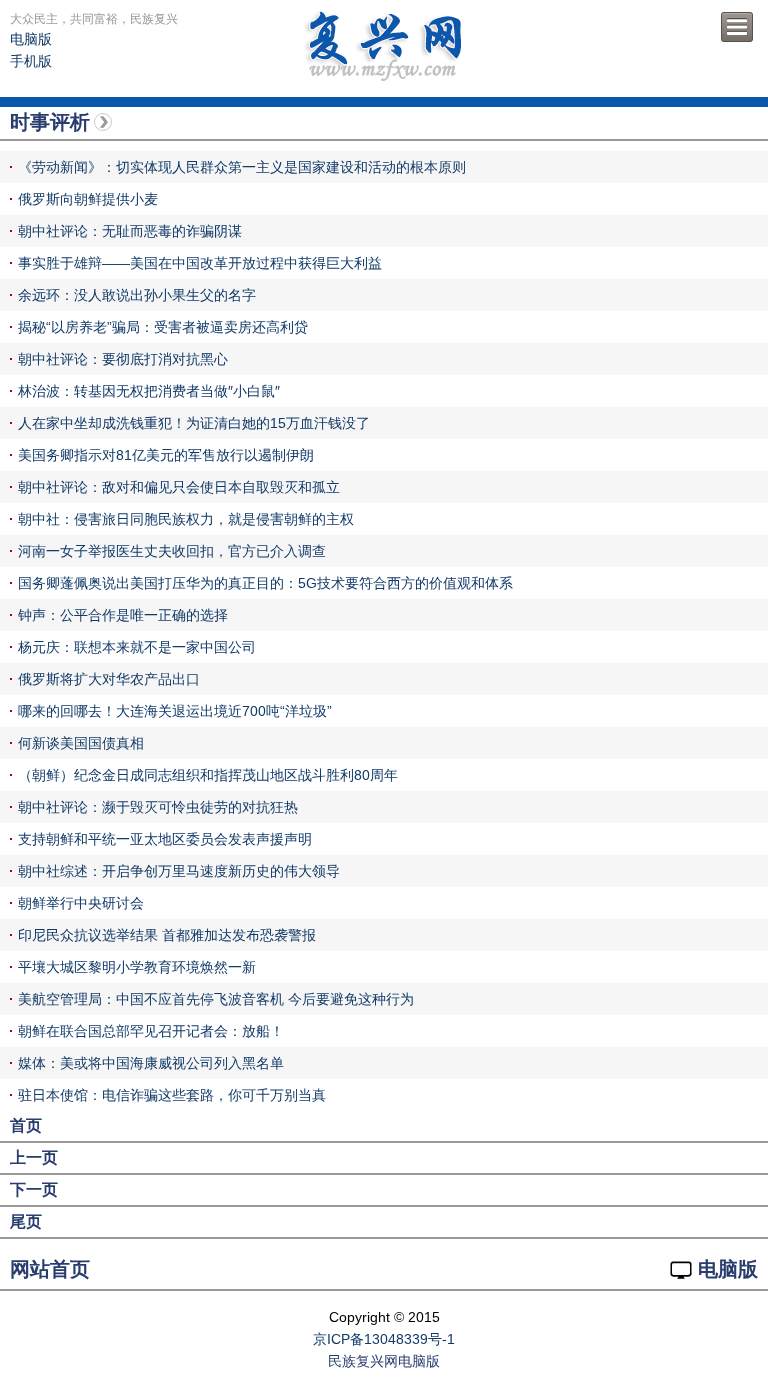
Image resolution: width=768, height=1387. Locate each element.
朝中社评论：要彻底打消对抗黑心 (123, 359)
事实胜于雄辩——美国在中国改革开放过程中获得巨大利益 (200, 263)
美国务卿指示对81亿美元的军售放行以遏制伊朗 (166, 455)
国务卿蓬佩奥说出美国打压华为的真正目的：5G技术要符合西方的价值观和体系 (265, 583)
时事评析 (50, 122)
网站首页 (50, 1269)
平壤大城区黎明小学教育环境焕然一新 (137, 967)
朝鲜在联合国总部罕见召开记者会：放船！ (151, 1031)
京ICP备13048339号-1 (384, 1339)
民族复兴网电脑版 (384, 1361)
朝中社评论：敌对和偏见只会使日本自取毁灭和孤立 (179, 487)
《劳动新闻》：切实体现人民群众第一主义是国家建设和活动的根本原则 (242, 167)
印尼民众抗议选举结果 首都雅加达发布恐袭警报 (167, 935)
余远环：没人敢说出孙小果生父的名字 (137, 295)
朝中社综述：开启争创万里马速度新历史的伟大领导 (179, 871)
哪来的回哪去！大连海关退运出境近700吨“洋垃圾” (175, 711)
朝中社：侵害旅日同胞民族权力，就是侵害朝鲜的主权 (186, 519)
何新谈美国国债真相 (81, 743)
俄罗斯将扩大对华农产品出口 (109, 679)
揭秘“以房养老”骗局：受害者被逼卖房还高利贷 (163, 327)
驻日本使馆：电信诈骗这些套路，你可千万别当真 (172, 1095)
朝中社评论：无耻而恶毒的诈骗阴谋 (130, 231)
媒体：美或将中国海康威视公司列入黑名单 (151, 1063)
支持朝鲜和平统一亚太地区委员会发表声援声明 (165, 839)
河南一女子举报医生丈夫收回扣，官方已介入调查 (172, 551)
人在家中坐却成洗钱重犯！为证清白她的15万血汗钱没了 (194, 423)
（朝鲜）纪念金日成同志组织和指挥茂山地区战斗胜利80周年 (208, 775)
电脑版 (31, 39)
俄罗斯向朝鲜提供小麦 (88, 199)
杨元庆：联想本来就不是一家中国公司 (137, 647)
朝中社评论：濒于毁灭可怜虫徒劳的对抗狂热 (158, 807)
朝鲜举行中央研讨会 (81, 903)
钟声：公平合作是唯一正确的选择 (123, 615)
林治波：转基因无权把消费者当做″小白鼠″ (149, 391)
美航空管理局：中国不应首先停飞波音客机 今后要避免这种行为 (216, 999)
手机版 (31, 61)
